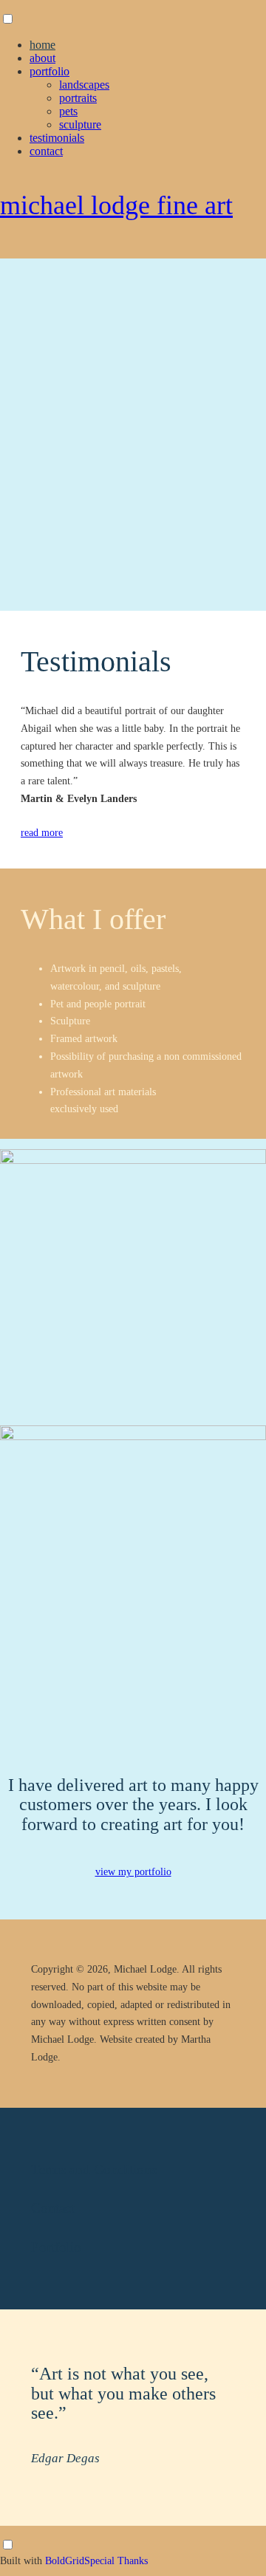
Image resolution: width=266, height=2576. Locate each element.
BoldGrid (65, 2561)
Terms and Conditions (94, 2169)
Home (42, 45)
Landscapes (84, 85)
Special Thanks (116, 2561)
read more (42, 833)
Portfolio (50, 71)
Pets (68, 111)
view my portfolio (133, 1872)
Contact (46, 151)
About (42, 58)
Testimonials (57, 138)
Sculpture (80, 124)
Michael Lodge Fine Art (116, 205)
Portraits (78, 98)
